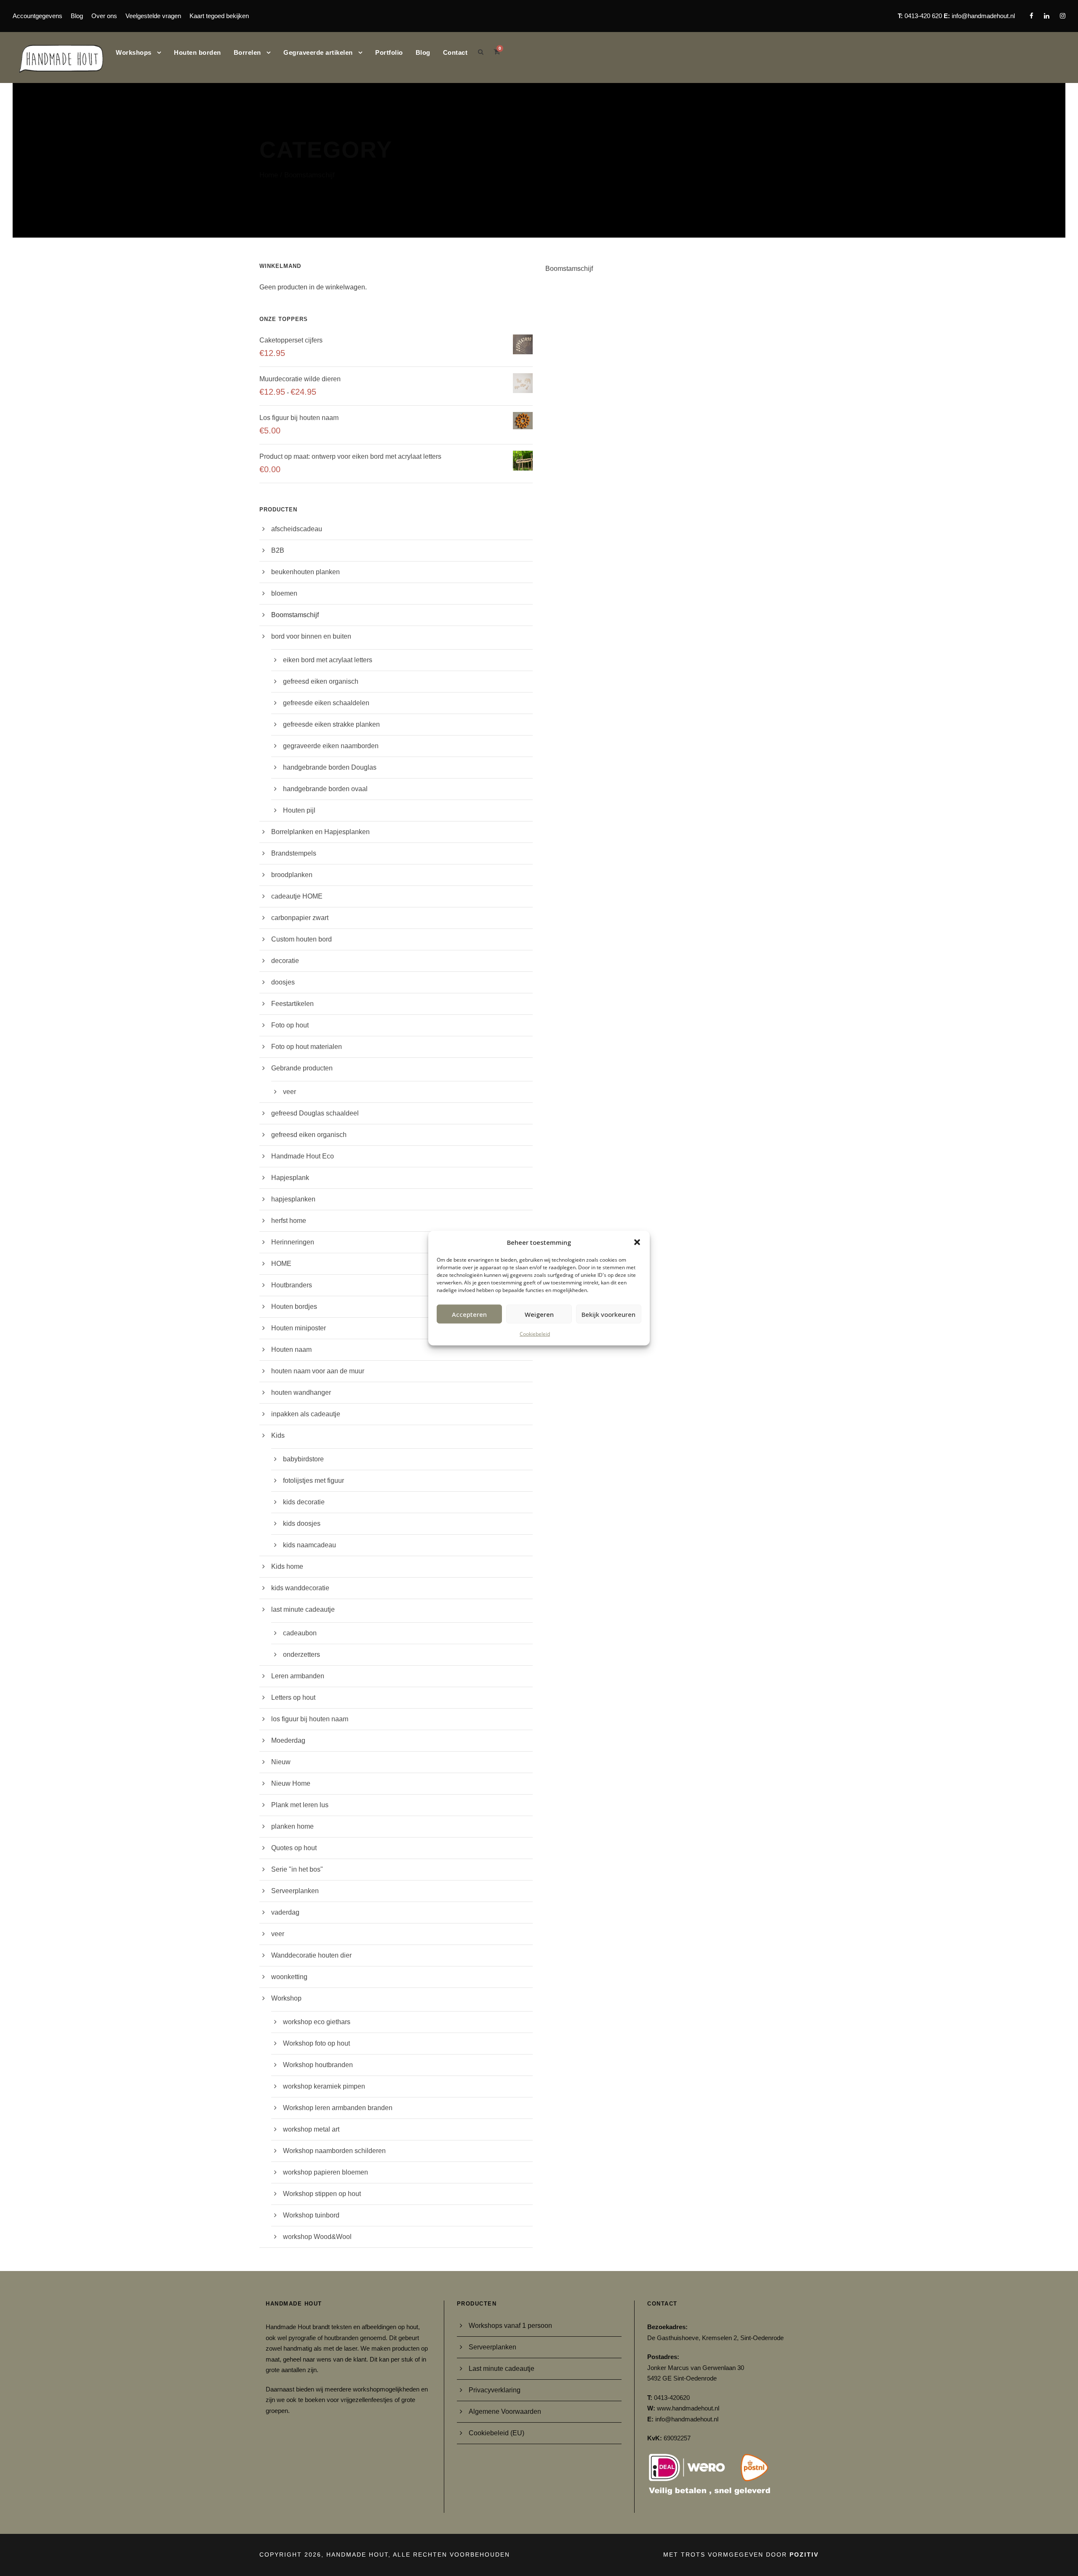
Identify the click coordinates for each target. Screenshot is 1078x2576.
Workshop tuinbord (311, 2215)
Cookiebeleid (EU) (496, 2433)
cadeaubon (300, 1633)
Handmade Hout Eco (303, 1156)
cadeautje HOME (297, 896)
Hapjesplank (290, 1178)
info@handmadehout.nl (983, 16)
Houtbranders (292, 1285)
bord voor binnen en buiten (311, 636)
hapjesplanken (293, 1199)
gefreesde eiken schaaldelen (326, 703)
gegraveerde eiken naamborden (331, 746)
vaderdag (285, 1912)
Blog (77, 16)
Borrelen (247, 52)
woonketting (289, 1977)
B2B (278, 550)
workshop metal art (311, 2129)
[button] (637, 1242)
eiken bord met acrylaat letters (328, 660)
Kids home (287, 1566)
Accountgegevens (37, 16)
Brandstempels (294, 853)
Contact (455, 52)
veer (290, 1092)
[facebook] (1031, 16)
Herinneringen (293, 1242)
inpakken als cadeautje (306, 1414)
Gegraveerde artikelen (318, 52)
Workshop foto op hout (316, 2043)
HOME (281, 1264)
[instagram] (1063, 16)
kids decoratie (304, 1502)
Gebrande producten (302, 1068)
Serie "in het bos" (297, 1869)
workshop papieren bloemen (326, 2172)
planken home (292, 1826)
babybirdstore (303, 1459)
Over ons (104, 16)
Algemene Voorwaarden (505, 2411)
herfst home (289, 1221)
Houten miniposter (299, 1328)
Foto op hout (290, 1025)
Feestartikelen (292, 1004)
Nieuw (281, 1762)
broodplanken (292, 875)
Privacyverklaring (495, 2390)
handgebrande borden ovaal (325, 789)
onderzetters (302, 1654)
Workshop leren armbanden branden (338, 2108)
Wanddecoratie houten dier (311, 1955)
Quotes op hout (294, 1848)
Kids (278, 1435)
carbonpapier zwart (300, 918)
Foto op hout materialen (307, 1047)
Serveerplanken (295, 1891)
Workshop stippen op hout (322, 2194)
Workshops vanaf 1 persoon (510, 2326)
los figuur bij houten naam (310, 1719)
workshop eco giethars (317, 2022)
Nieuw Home (291, 1783)
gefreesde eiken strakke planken (331, 724)
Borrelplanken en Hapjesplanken (320, 832)
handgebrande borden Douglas (330, 767)
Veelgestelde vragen (153, 16)
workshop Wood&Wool (317, 2237)
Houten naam (291, 1350)
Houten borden (197, 52)
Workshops (134, 52)
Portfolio (389, 52)
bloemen (284, 593)
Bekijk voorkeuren (608, 1314)
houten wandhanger (301, 1392)
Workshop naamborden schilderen (334, 2151)
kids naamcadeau (310, 1545)
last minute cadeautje (303, 1609)
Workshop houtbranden (318, 2065)
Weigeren (539, 1314)
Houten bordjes (294, 1307)
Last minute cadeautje (502, 2369)
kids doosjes (302, 1523)
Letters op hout (293, 1697)
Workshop (286, 1998)
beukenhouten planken (306, 572)
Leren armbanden (298, 1676)
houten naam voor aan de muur (318, 1371)
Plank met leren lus (300, 1805)
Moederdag (288, 1740)
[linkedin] (1047, 16)
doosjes (283, 982)
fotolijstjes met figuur (314, 1481)
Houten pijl (299, 810)
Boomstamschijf (295, 615)
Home (269, 175)
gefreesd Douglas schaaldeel (315, 1113)
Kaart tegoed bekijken (219, 16)
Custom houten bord (302, 939)
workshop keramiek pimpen (324, 2086)
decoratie (285, 961)
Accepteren (469, 1314)
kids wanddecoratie (300, 1588)
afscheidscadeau (297, 529)
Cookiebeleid (535, 1334)
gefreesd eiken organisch (321, 681)
